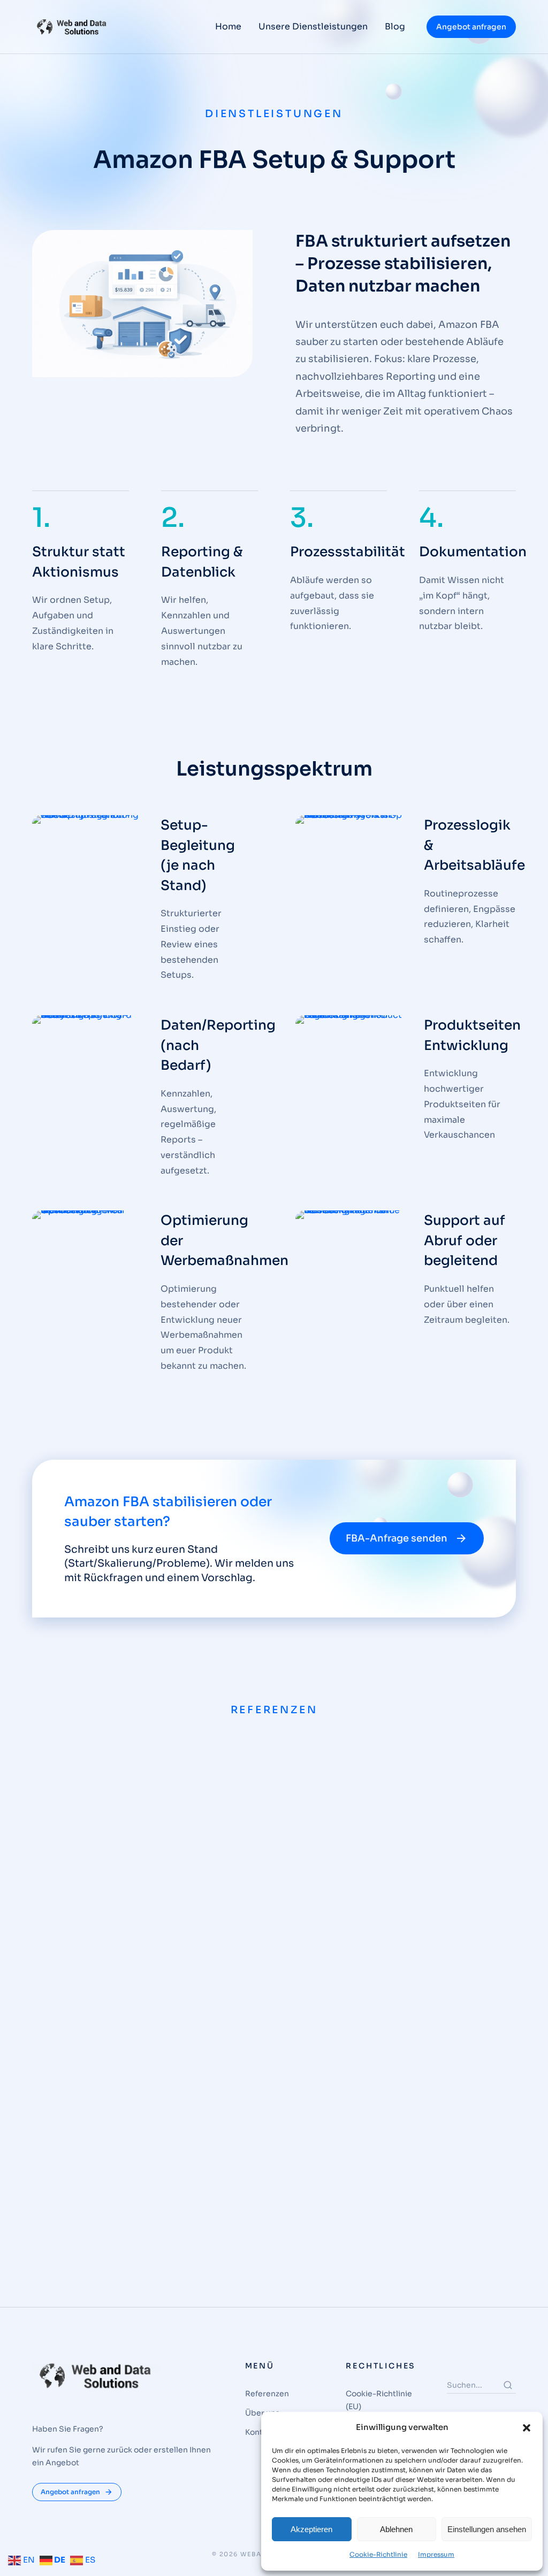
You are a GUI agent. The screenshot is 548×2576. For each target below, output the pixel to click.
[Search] (508, 2385)
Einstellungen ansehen (487, 2529)
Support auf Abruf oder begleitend (465, 1240)
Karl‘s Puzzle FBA (109, 2216)
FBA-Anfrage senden (397, 1538)
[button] (527, 2428)
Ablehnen (396, 2529)
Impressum (436, 2554)
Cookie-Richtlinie (378, 2554)
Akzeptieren (311, 2529)
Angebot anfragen (471, 27)
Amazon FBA (81, 2238)
